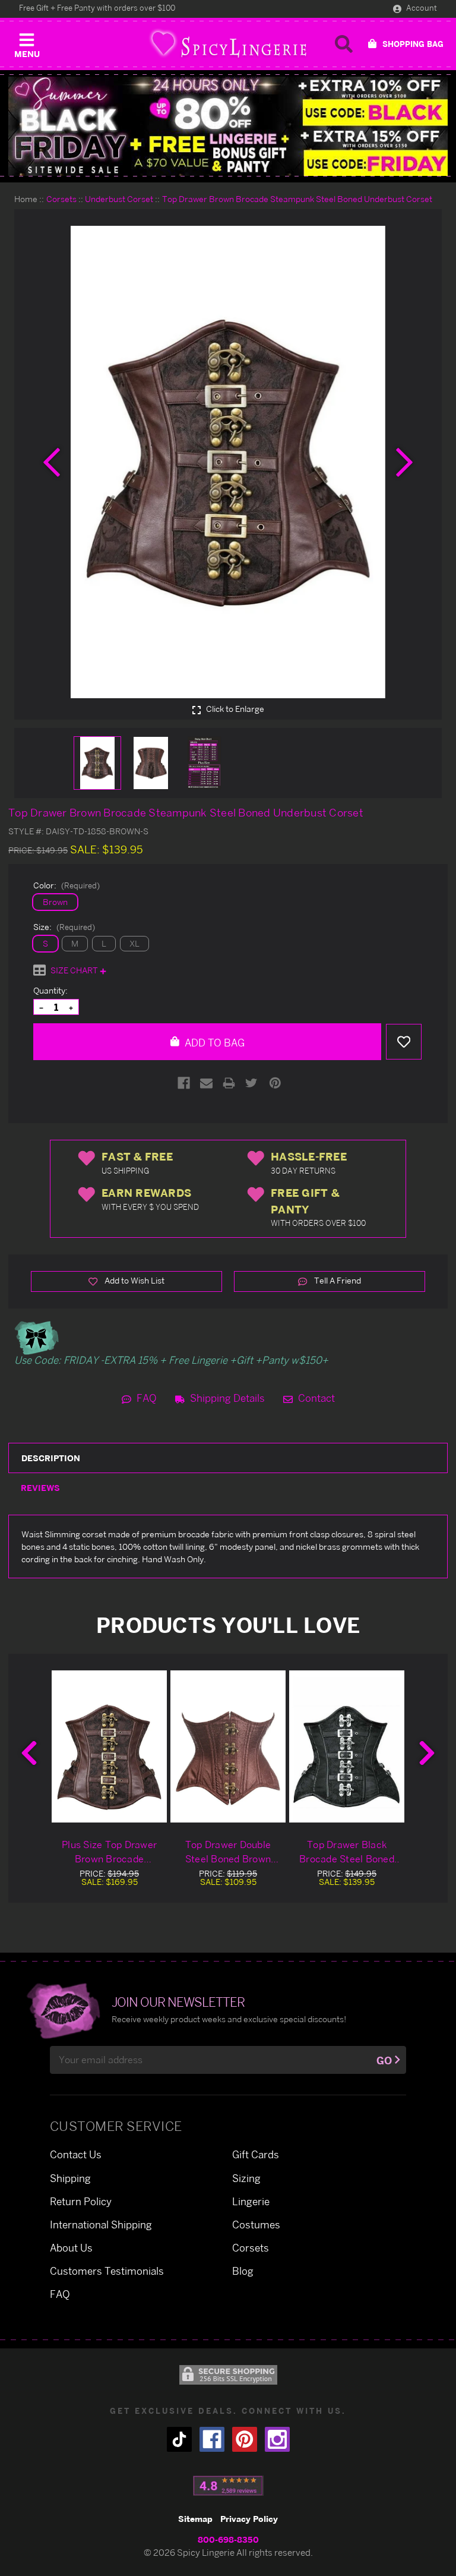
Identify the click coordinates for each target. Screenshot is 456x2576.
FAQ (145, 1398)
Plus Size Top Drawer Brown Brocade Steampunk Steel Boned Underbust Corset (109, 1852)
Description (51, 1458)
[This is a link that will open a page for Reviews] (228, 2486)
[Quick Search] (344, 44)
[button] (27, 43)
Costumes (256, 2225)
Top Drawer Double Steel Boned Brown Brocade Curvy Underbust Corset (228, 1852)
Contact (315, 1398)
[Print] (229, 1083)
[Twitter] (251, 1083)
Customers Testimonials (107, 2271)
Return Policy (81, 2201)
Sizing (246, 2178)
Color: (66, 885)
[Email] (206, 1083)
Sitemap (195, 2519)
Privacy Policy (249, 2519)
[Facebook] (184, 1083)
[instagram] (277, 2439)
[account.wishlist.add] (404, 1042)
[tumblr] (179, 2439)
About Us (71, 2248)
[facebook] (212, 2439)
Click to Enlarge (234, 709)
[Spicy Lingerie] (228, 44)
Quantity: (50, 990)
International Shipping (101, 2225)
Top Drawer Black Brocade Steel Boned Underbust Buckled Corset (347, 1852)
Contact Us (76, 2154)
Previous (29, 1753)
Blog (243, 2271)
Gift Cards (256, 2154)
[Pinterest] (275, 1083)
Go (384, 2061)
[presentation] (52, 462)
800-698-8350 (228, 2539)
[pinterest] (245, 2439)
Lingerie (251, 2201)
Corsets (251, 2248)
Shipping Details (226, 1398)
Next (427, 1753)
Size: (64, 927)
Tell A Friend (337, 1280)
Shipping (70, 2178)
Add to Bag (213, 1043)
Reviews (40, 1488)
